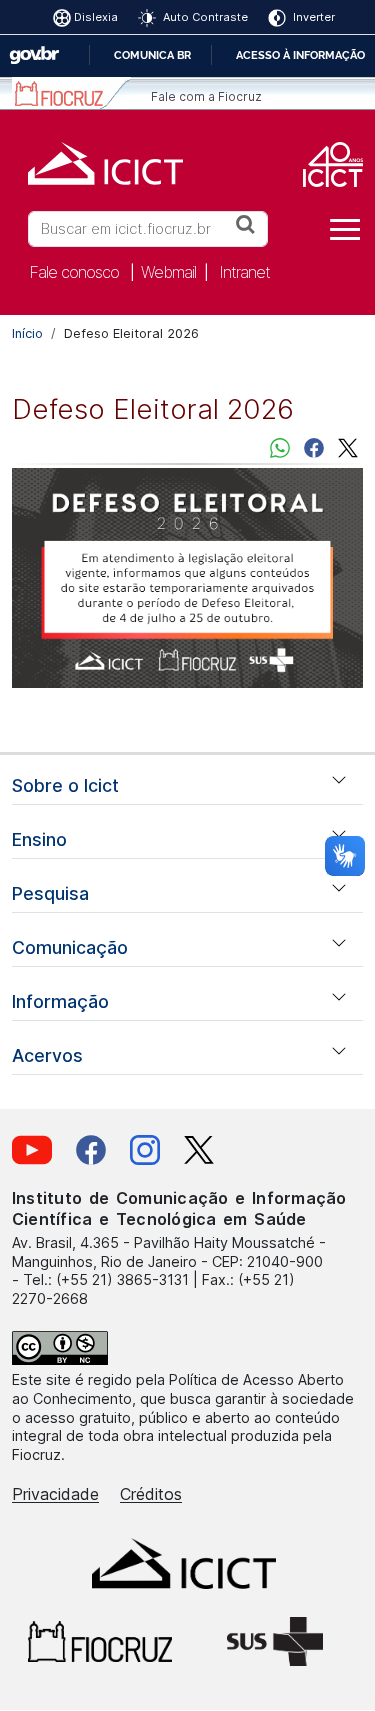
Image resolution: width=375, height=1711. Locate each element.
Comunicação (70, 947)
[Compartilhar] (314, 446)
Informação (60, 1001)
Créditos (151, 1494)
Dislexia (96, 17)
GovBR (34, 55)
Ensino (39, 839)
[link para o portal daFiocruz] (71, 93)
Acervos (47, 1055)
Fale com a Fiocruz (206, 96)
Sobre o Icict (65, 785)
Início (27, 333)
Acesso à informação (300, 55)
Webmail (168, 272)
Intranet (244, 272)
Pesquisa (50, 893)
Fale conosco (74, 272)
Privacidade (55, 1494)
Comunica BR (152, 55)
